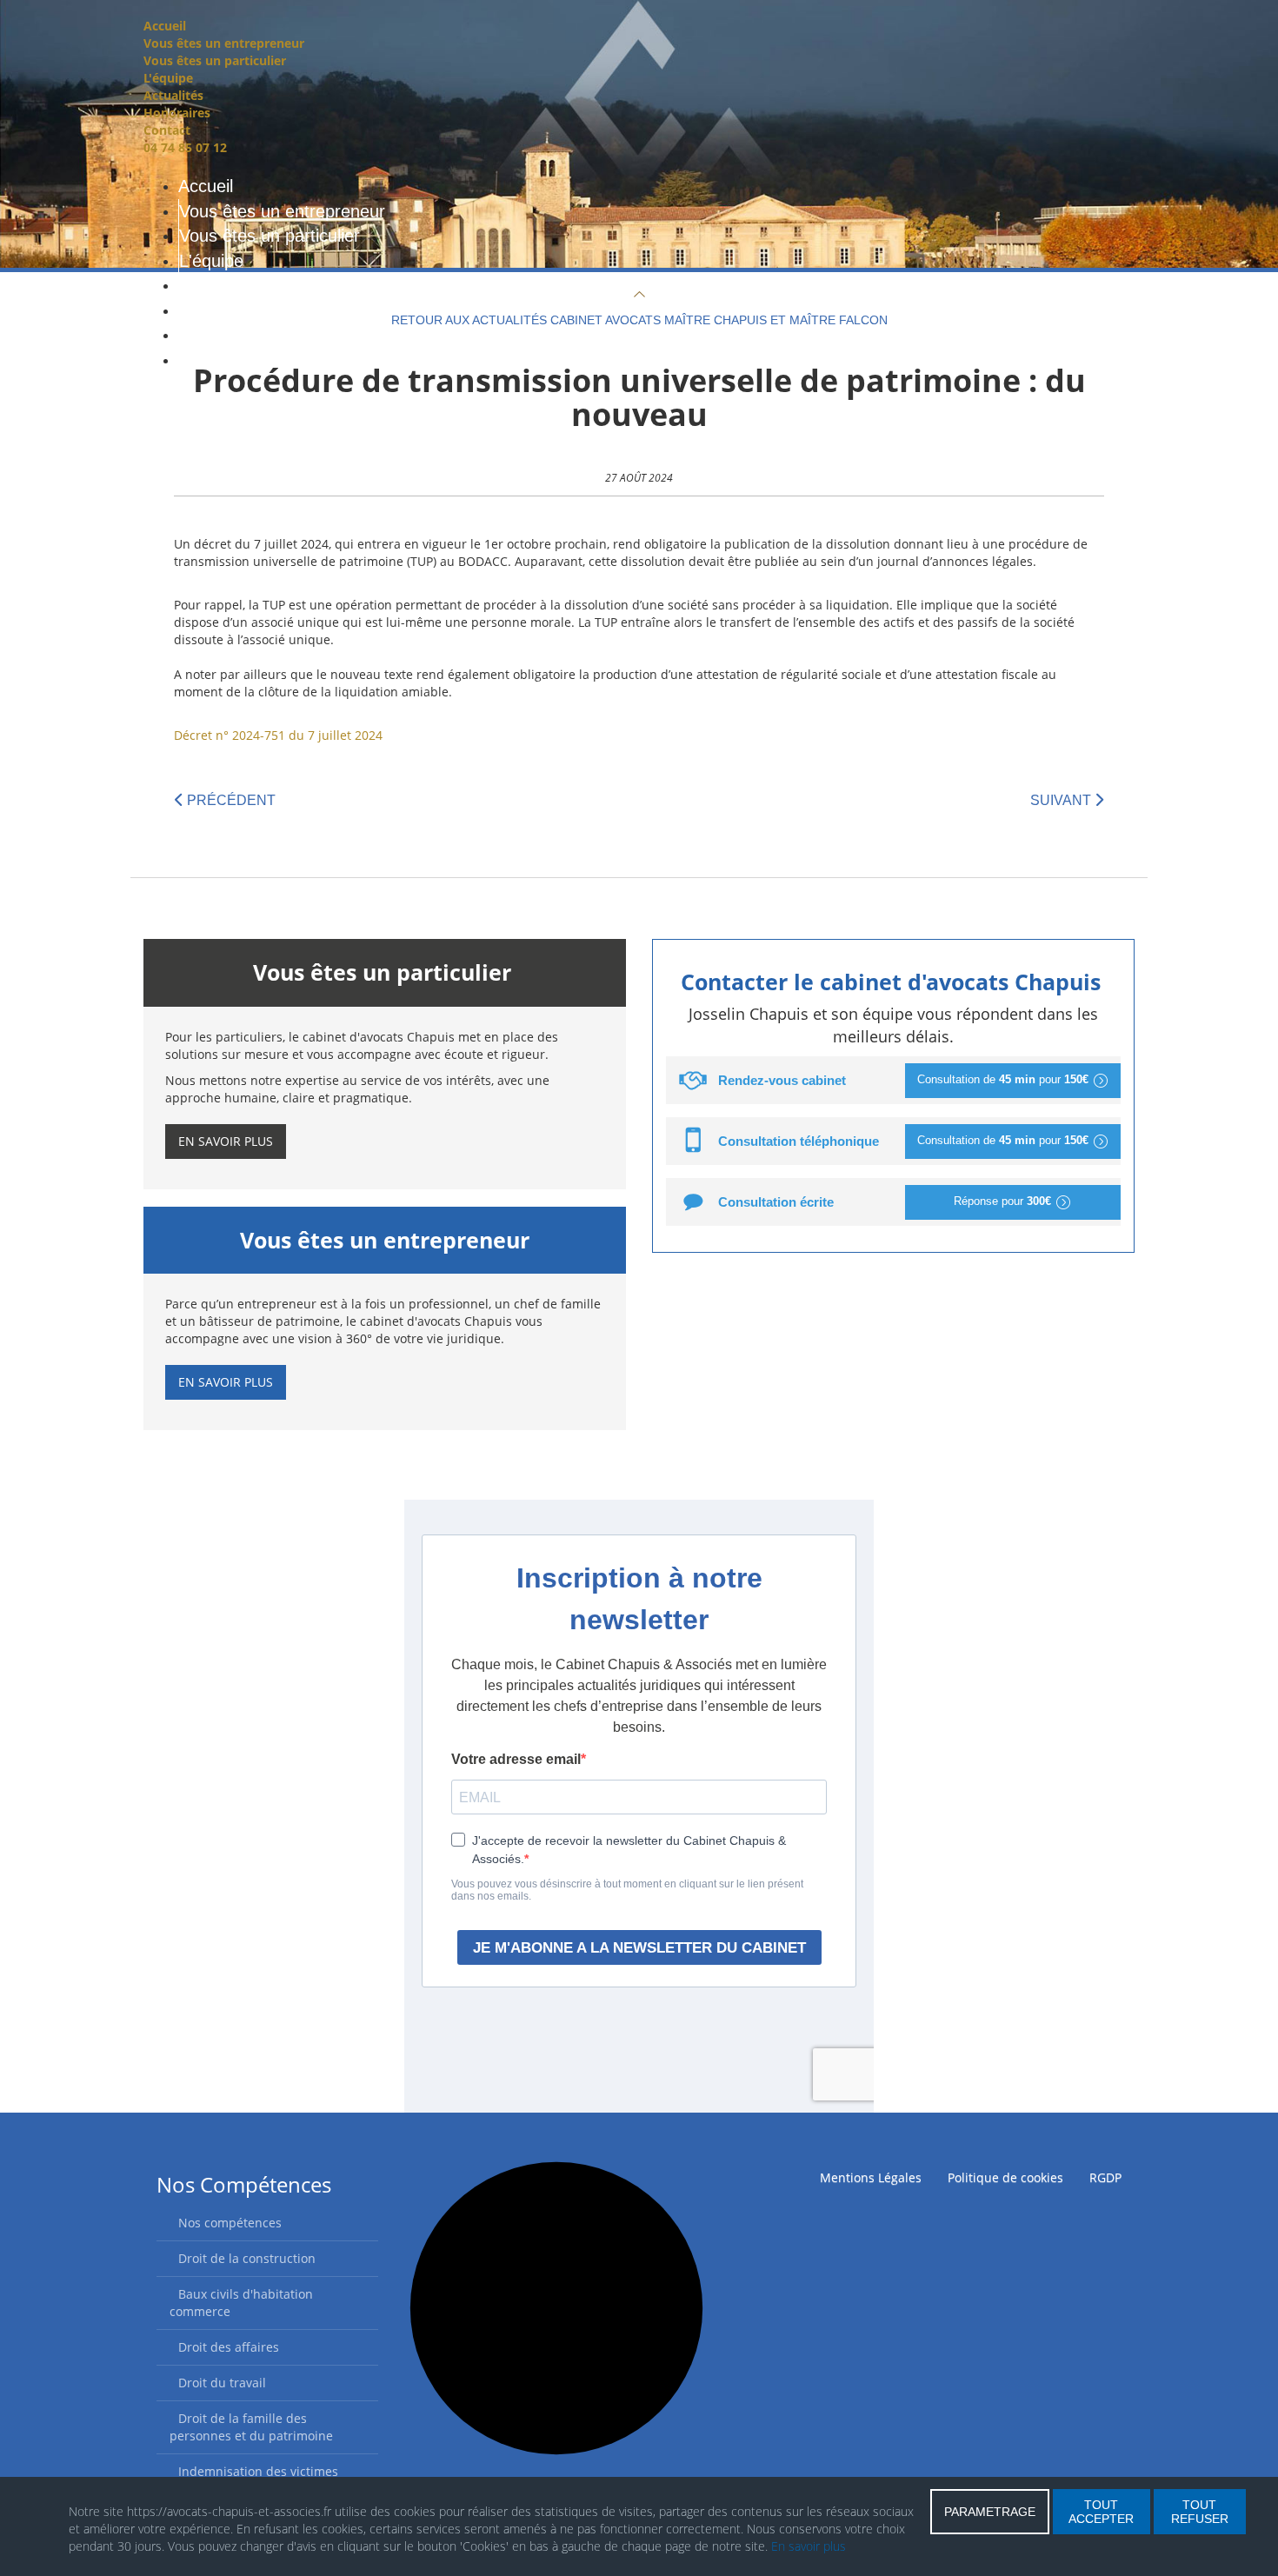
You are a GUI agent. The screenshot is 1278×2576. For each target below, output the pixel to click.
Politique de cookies (1005, 2177)
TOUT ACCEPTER (1101, 2512)
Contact (167, 130)
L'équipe (168, 78)
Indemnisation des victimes (258, 2471)
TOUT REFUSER (1200, 2512)
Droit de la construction (247, 2258)
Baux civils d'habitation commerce (241, 2303)
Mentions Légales (871, 2177)
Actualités (173, 95)
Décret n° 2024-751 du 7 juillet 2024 (278, 735)
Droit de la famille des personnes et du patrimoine (251, 2427)
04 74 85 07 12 (185, 147)
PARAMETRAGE (990, 2512)
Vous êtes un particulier (215, 60)
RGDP (1105, 2177)
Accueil (165, 26)
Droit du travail (222, 2383)
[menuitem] (206, 186)
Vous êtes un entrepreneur (224, 43)
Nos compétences (230, 2223)
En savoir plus (226, 1141)
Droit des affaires (229, 2347)
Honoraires (177, 113)
